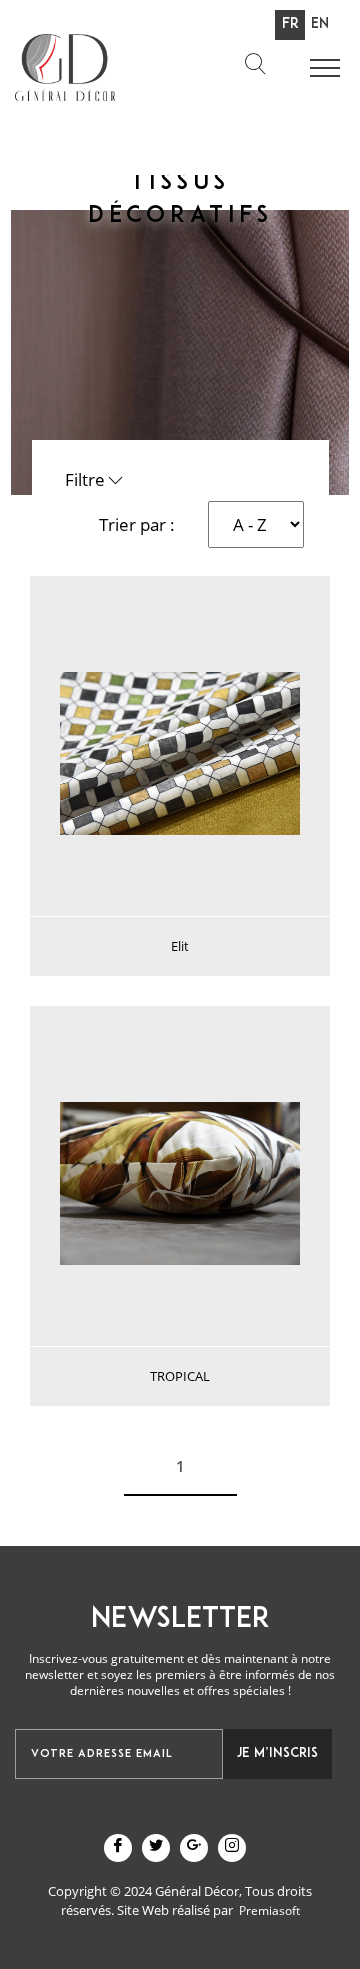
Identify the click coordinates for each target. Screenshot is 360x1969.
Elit (180, 946)
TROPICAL (180, 1376)
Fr (290, 24)
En (320, 24)
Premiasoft (269, 1910)
